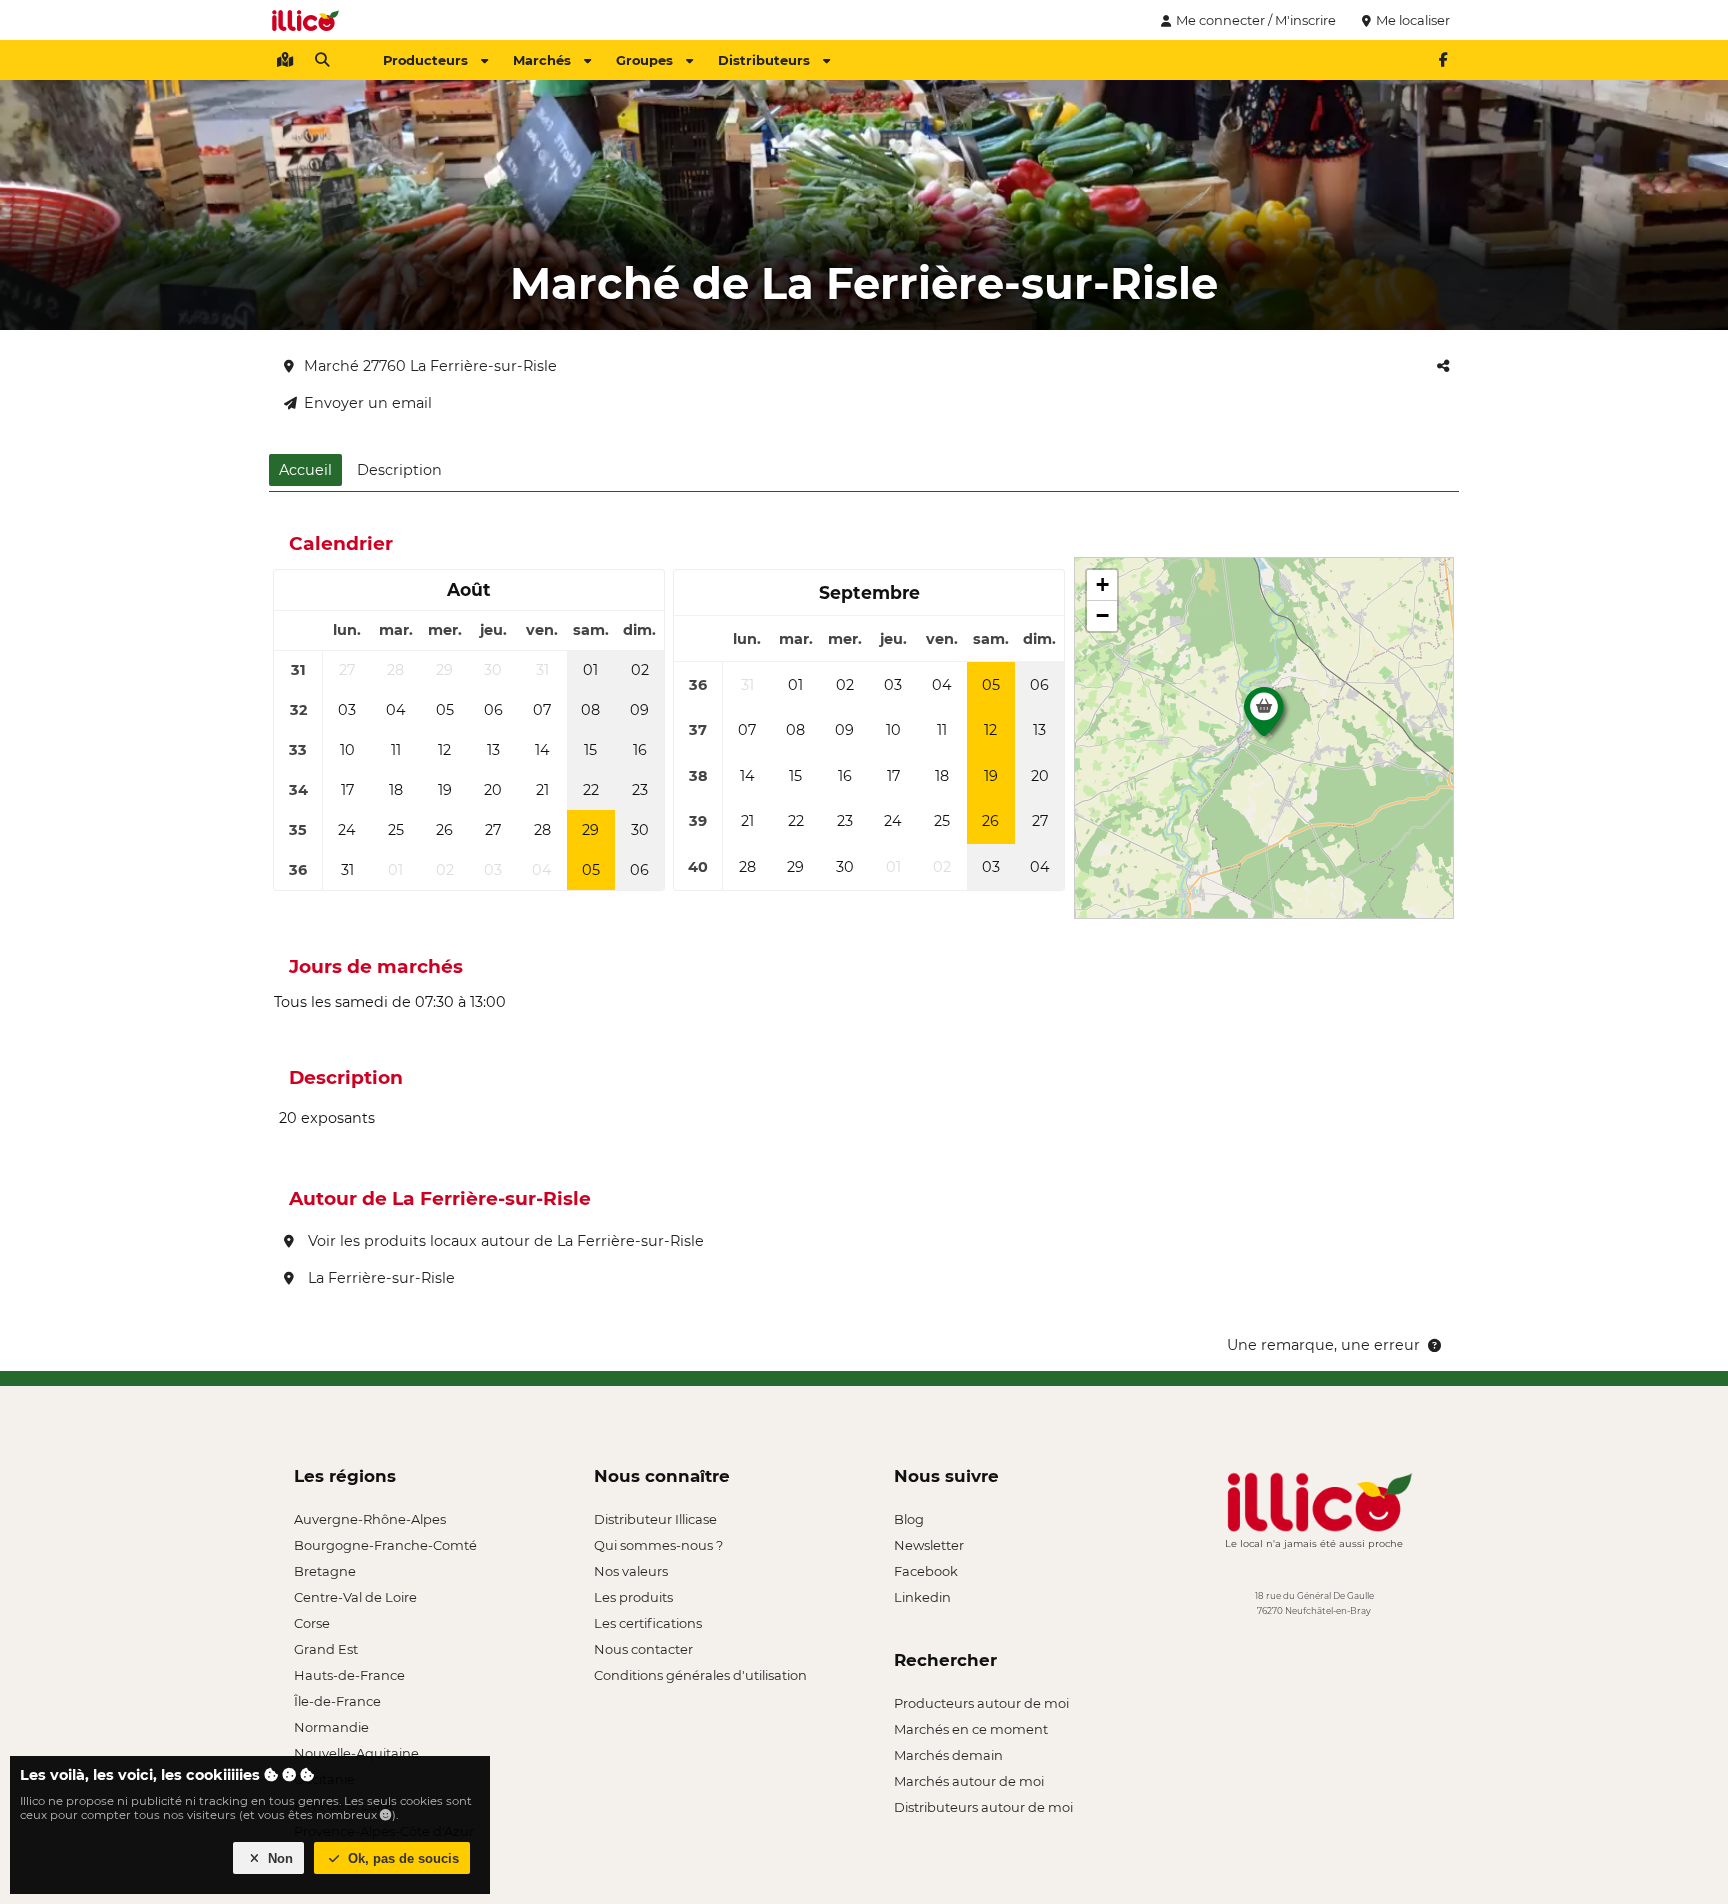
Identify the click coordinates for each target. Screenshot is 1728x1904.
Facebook (926, 1571)
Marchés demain (948, 1755)
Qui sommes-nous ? (658, 1545)
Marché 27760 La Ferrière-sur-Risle (430, 366)
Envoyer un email (368, 403)
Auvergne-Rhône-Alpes (370, 1519)
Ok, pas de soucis (401, 1858)
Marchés (542, 60)
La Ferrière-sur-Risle (379, 1278)
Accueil (305, 470)
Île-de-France (337, 1701)
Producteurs (425, 60)
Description (399, 470)
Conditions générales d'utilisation (700, 1675)
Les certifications (648, 1623)
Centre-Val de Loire (355, 1597)
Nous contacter (643, 1649)
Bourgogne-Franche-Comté (385, 1545)
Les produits (633, 1597)
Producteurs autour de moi (981, 1703)
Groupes (644, 60)
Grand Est (326, 1649)
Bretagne (325, 1571)
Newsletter (929, 1545)
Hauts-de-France (349, 1675)
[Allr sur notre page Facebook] (1443, 60)
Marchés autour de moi (969, 1781)
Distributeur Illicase (655, 1519)
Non (278, 1858)
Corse (312, 1623)
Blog (909, 1519)
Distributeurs (764, 60)
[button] (1264, 717)
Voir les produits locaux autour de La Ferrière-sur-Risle (504, 1241)
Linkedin (922, 1597)
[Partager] (1443, 366)
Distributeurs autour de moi (983, 1807)
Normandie (331, 1727)
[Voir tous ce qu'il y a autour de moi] (285, 60)
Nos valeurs (631, 1571)
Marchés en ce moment (971, 1729)
